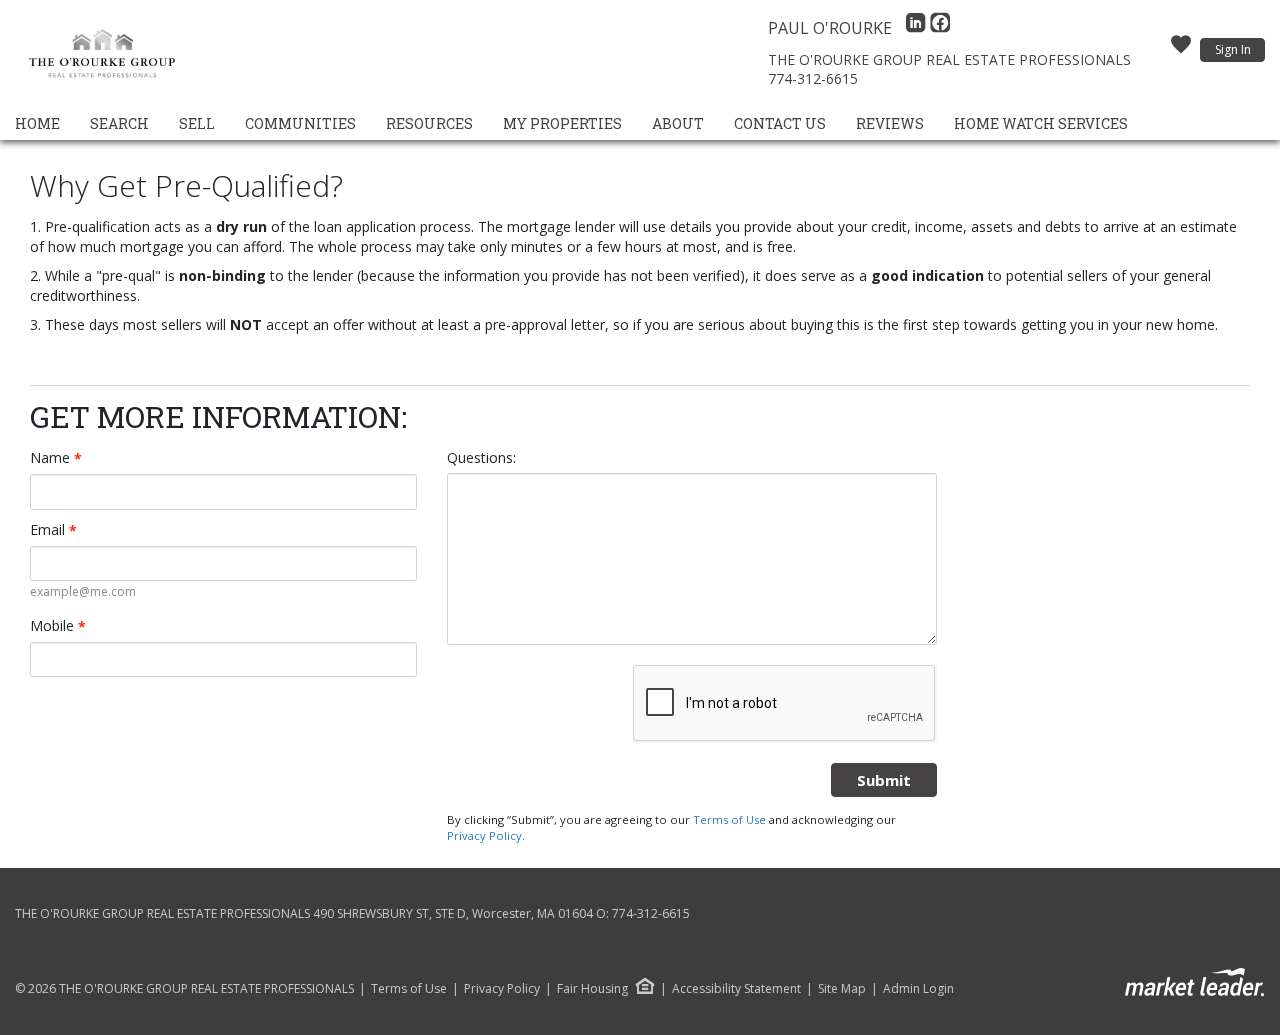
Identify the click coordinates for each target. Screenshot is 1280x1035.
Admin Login (918, 989)
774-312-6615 (813, 78)
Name (56, 458)
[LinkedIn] (918, 28)
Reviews (890, 123)
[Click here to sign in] (1181, 50)
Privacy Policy (484, 835)
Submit (884, 780)
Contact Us (780, 123)
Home (37, 123)
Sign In (1233, 49)
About (678, 123)
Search (119, 123)
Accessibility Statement (736, 989)
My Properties (562, 123)
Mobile (58, 626)
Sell (197, 123)
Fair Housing (592, 988)
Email (53, 530)
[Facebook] (940, 28)
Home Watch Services (1041, 123)
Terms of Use (729, 819)
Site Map (842, 989)
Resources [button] (429, 123)
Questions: (481, 457)
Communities (300, 123)
